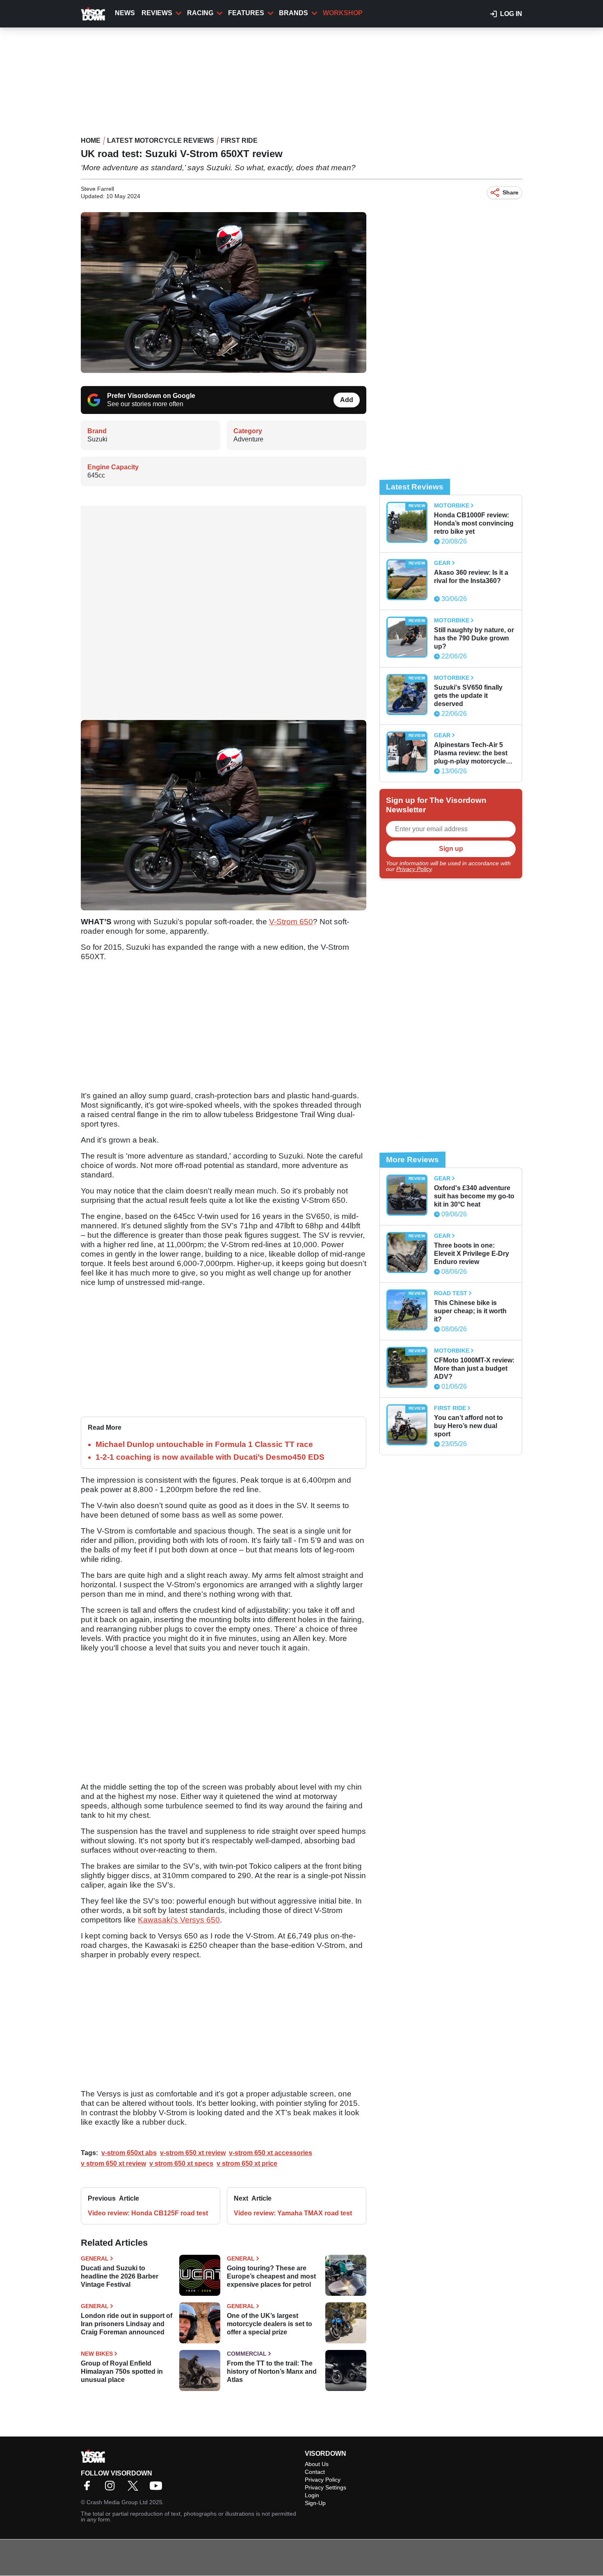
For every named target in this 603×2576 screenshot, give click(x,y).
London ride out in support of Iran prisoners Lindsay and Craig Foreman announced (127, 2324)
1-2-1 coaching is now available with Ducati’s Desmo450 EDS (210, 1457)
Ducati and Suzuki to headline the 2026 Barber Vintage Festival (120, 2276)
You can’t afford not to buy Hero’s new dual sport (468, 1426)
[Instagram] (112, 2488)
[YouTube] (158, 2488)
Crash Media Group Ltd (117, 2502)
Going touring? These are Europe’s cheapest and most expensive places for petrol (271, 2276)
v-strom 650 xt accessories (271, 2153)
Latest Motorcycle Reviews (161, 141)
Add (347, 400)
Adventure (248, 439)
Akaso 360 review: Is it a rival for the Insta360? (471, 577)
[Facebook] (89, 2488)
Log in (511, 14)
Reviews (157, 13)
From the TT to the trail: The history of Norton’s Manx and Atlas (272, 2371)
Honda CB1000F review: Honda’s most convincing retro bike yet (474, 523)
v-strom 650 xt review (193, 2153)
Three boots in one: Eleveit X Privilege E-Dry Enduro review (472, 1254)
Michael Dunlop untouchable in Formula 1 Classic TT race (204, 1444)
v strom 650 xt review (113, 2163)
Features (246, 13)
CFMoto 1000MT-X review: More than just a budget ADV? (474, 1368)
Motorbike (452, 505)
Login (312, 2495)
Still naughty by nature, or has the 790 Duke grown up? (474, 638)
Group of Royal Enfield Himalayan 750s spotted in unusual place (122, 2371)
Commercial (247, 2354)
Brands (294, 13)
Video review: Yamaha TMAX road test (293, 2213)
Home (91, 141)
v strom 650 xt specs (181, 2163)
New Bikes (97, 2354)
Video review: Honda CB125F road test (148, 2213)
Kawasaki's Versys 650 (179, 1920)
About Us (317, 2464)
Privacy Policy (414, 869)
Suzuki (97, 439)
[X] (135, 2488)
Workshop (343, 13)
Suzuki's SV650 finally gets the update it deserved (468, 696)
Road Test (451, 1293)
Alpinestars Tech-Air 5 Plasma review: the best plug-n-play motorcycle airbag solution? (471, 753)
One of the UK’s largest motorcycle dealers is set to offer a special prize (270, 2324)
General (95, 2258)
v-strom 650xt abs (129, 2153)
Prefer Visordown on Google (151, 396)
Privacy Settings (325, 2487)
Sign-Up (315, 2503)
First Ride (239, 141)
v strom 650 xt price (247, 2163)
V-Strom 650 (291, 922)
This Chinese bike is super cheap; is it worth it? (470, 1311)
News (125, 13)
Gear (442, 563)
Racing (200, 13)
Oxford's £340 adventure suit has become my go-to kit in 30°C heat (474, 1196)
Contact (315, 2472)
